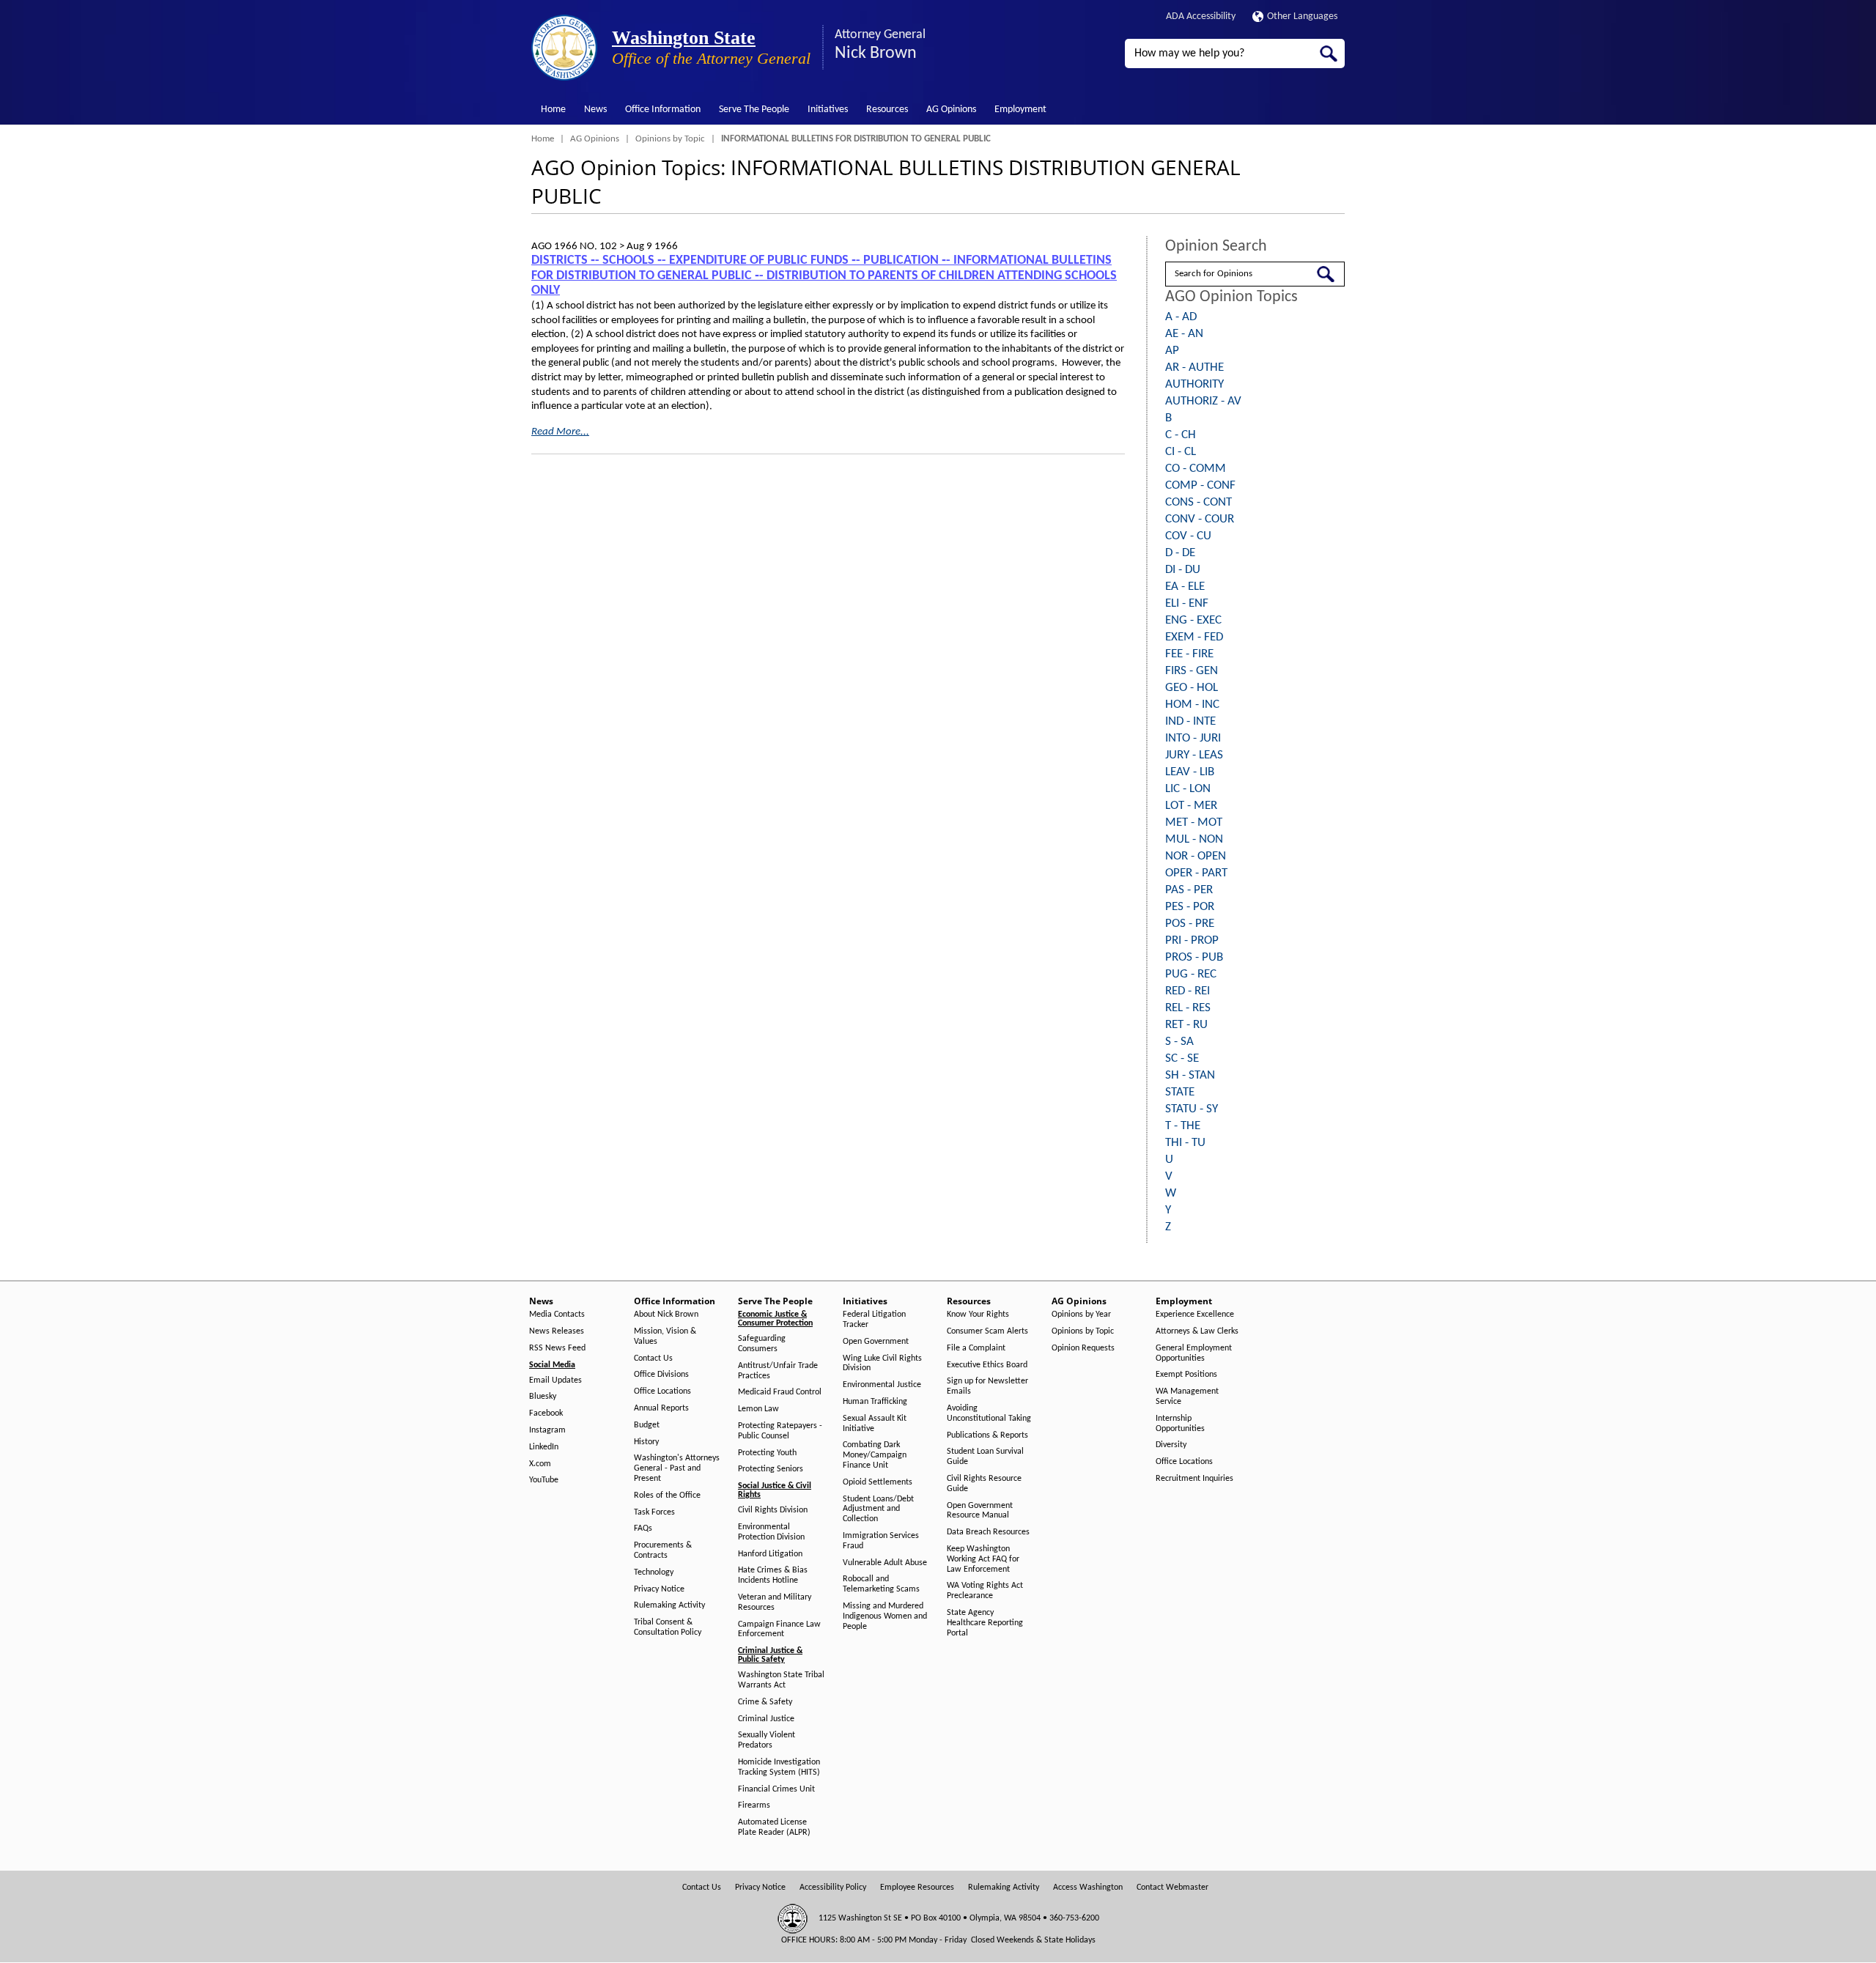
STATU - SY (1192, 1109)
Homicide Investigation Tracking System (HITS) (779, 1767)
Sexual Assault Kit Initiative (875, 1424)
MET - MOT (1194, 822)
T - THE (1183, 1126)
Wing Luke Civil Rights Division (882, 1364)
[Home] (564, 48)
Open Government (876, 1342)
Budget (647, 1425)
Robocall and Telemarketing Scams (881, 1584)
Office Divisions (661, 1375)
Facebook (546, 1413)
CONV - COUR (1200, 519)
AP (1172, 351)
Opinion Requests (1083, 1348)
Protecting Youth (767, 1453)
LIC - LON (1188, 789)
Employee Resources (917, 1888)
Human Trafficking (875, 1402)
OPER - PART (1196, 873)
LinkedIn (544, 1447)
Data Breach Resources (988, 1532)
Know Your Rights (978, 1315)
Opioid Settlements (878, 1482)
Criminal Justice (766, 1719)
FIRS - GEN (1192, 671)
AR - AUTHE (1194, 367)
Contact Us (653, 1358)
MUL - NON (1194, 839)
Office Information (663, 110)
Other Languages (1302, 16)
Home (553, 110)
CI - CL (1181, 452)
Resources (887, 110)
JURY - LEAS (1194, 755)
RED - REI (1188, 991)
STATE (1180, 1092)
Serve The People (754, 110)
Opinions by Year (1081, 1315)
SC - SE (1182, 1058)
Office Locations (662, 1391)
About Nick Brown (666, 1315)
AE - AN (1184, 334)
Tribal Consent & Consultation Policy (668, 1627)
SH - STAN (1190, 1075)
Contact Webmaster (1172, 1888)
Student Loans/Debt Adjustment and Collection (878, 1509)
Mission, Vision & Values (665, 1337)
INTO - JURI (1193, 738)
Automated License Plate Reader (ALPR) (774, 1827)
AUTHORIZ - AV (1203, 401)
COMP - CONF (1200, 485)
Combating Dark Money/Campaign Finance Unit (875, 1455)
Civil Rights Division (773, 1510)
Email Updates (555, 1380)
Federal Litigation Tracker (874, 1320)
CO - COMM (1196, 469)
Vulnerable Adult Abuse (885, 1563)
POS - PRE (1190, 924)
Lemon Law (758, 1409)
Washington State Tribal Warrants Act (781, 1680)
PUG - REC (1191, 974)
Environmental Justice (882, 1385)
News (595, 110)
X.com (540, 1464)
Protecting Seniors (771, 1469)
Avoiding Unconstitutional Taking (989, 1413)
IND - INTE (1190, 721)
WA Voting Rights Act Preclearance (985, 1591)
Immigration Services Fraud (881, 1541)
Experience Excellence (1195, 1315)
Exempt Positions (1186, 1375)
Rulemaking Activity (669, 1605)
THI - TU (1185, 1143)
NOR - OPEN (1196, 856)
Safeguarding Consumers (762, 1344)
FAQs (643, 1528)
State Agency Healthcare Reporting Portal (985, 1623)
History (646, 1442)
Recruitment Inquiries (1194, 1479)
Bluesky (543, 1397)
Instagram (547, 1430)
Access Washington (1088, 1888)
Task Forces (654, 1512)
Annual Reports (661, 1408)
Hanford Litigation (770, 1554)
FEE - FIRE (1189, 654)
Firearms (754, 1805)
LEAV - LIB (1190, 772)
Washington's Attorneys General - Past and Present (677, 1468)
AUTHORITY (1194, 384)
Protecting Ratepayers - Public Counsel (780, 1431)
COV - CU (1188, 536)
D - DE (1180, 553)
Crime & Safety (765, 1702)
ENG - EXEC (1193, 620)
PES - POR (1190, 907)
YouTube (544, 1480)
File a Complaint (976, 1348)
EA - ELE (1185, 587)
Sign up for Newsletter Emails (987, 1386)
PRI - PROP (1192, 940)
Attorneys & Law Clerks (1197, 1331)
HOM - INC (1192, 705)
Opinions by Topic (670, 139)
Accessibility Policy (833, 1888)
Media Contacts (557, 1315)
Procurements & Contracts (663, 1550)
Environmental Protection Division (771, 1532)
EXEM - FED (1194, 637)
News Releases (557, 1331)
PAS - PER (1189, 890)
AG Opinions (951, 110)
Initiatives (828, 110)
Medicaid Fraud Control (780, 1392)
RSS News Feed (557, 1348)
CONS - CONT (1199, 502)
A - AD (1181, 317)
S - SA (1179, 1042)
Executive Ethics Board (987, 1365)
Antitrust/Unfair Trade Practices (778, 1371)
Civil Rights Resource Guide (984, 1484)
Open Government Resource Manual (980, 1511)
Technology (654, 1572)
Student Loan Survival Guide (985, 1457)
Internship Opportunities (1180, 1424)
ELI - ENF (1187, 603)
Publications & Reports (987, 1435)
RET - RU (1186, 1025)
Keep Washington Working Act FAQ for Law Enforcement (983, 1559)
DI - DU (1183, 570)
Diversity (1171, 1445)
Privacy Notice (659, 1589)
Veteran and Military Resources (775, 1602)
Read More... (560, 432)
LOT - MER (1191, 806)
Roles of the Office (667, 1496)
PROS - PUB (1194, 957)
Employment (1020, 110)
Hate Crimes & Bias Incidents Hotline (773, 1575)
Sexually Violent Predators (767, 1740)
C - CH (1181, 435)
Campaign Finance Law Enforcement (779, 1630)
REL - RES (1188, 1008)
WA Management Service (1187, 1397)
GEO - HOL (1192, 688)
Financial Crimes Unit (776, 1789)
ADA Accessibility (1201, 16)
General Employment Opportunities (1194, 1353)
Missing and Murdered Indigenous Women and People (885, 1616)
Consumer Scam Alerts (987, 1331)
